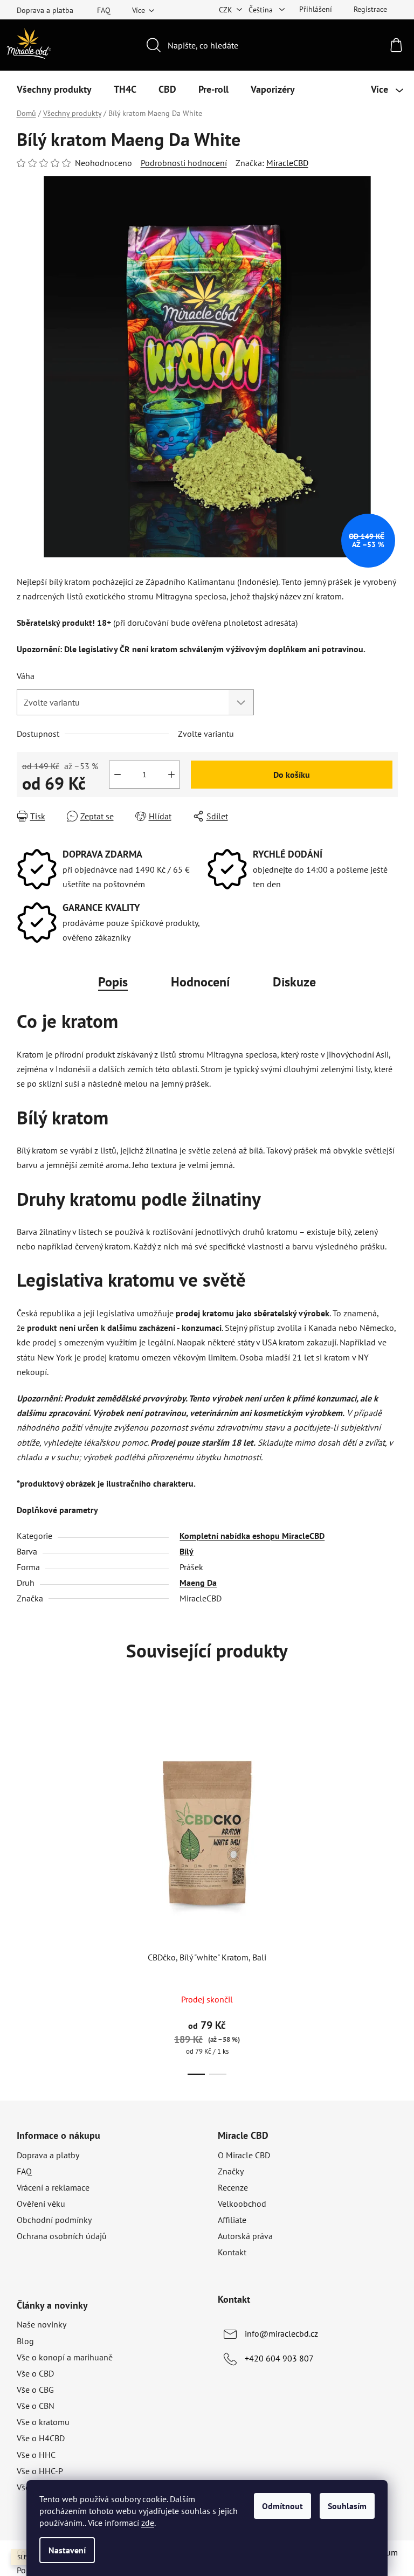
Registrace (370, 9)
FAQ (104, 10)
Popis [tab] (113, 982)
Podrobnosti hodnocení (184, 163)
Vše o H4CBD (41, 2438)
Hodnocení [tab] (200, 982)
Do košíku (292, 775)
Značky (231, 2171)
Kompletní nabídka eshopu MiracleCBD (252, 1536)
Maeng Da (198, 1583)
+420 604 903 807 (279, 2358)
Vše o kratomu (43, 2422)
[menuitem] (54, 89)
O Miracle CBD (244, 2155)
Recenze (233, 2187)
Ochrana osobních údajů (62, 2236)
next (389, 1893)
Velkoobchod (242, 2204)
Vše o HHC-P (40, 2471)
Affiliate (232, 2220)
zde (148, 2523)
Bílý (187, 1551)
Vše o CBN (36, 2406)
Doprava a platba (45, 10)
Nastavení (67, 2550)
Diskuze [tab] (294, 982)
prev (25, 1893)
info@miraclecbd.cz (281, 2333)
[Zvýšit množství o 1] (171, 775)
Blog (25, 2341)
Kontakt (232, 2252)
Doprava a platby (48, 2155)
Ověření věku (41, 2204)
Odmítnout (282, 2506)
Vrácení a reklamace (53, 2187)
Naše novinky (42, 2324)
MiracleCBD (287, 163)
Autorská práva (245, 2236)
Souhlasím (347, 2506)
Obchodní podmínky (54, 2220)
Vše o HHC (36, 2455)
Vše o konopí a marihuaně (65, 2357)
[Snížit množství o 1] (118, 775)
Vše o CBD (35, 2373)
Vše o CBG (35, 2389)
